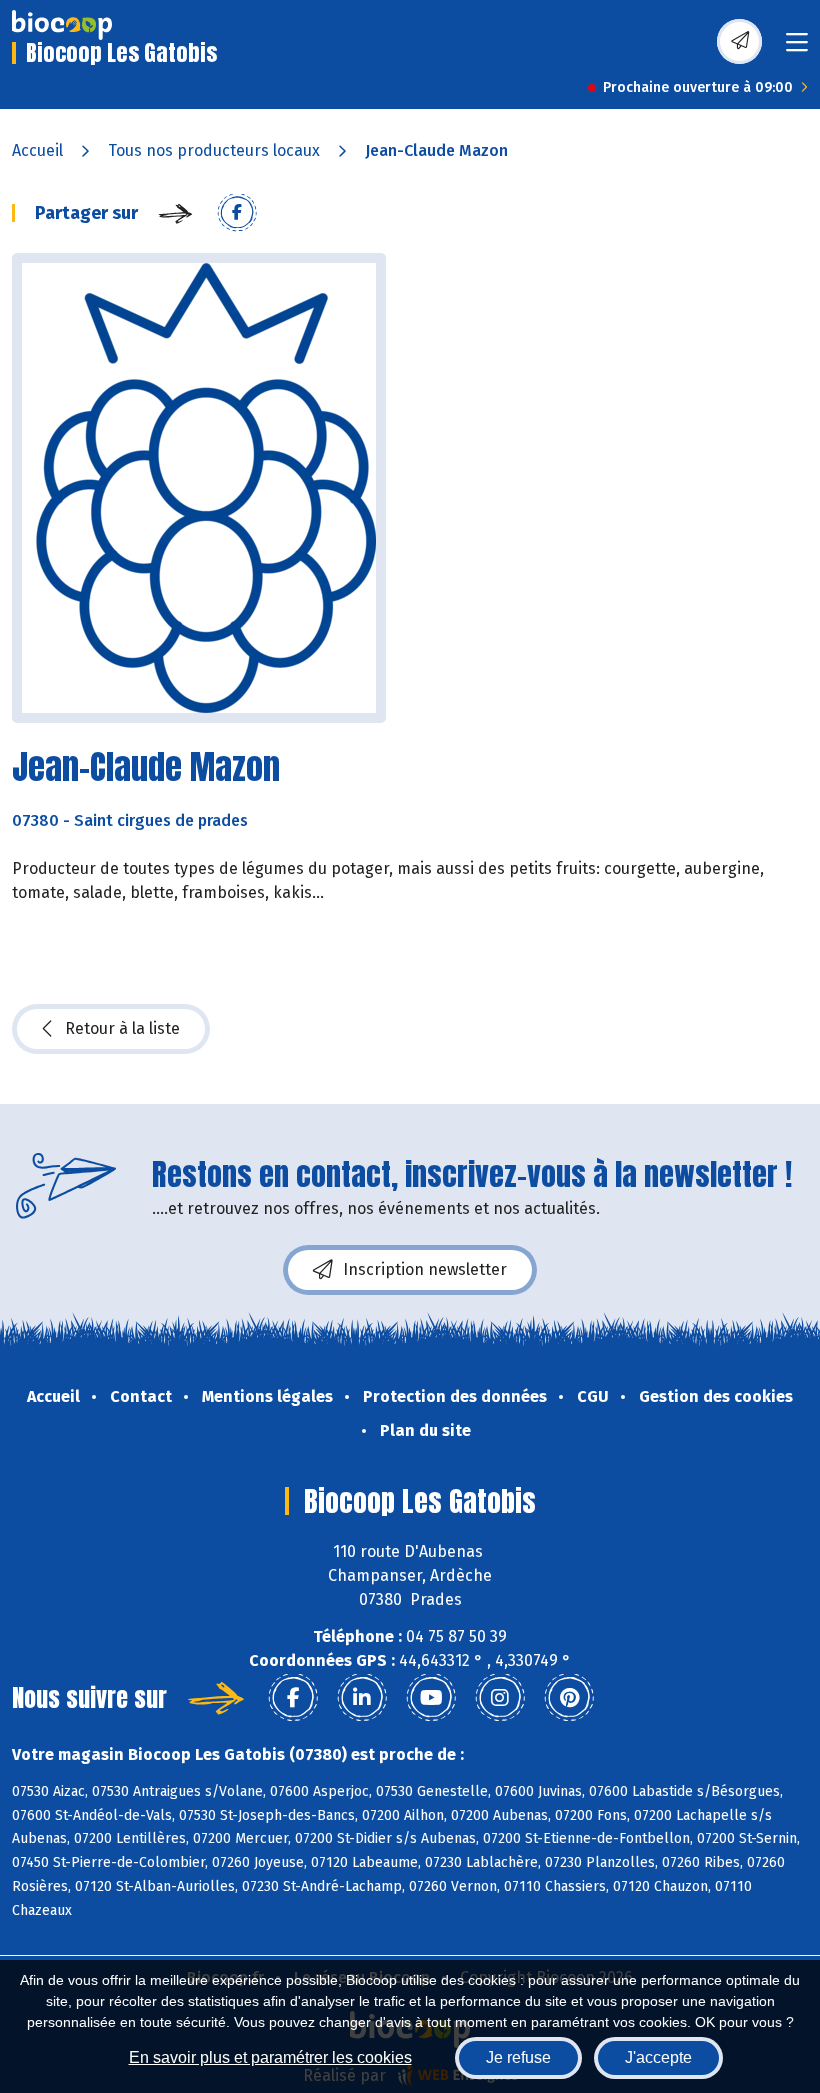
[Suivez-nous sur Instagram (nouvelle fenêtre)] (500, 1698)
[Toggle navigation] (797, 48)
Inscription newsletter (425, 1269)
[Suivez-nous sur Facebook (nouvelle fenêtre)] (293, 1698)
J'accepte (658, 2057)
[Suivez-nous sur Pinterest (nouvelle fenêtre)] (569, 1698)
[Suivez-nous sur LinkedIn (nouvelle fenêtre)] (362, 1698)
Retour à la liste (122, 1028)
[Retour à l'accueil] (62, 25)
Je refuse (518, 2057)
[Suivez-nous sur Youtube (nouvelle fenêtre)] (431, 1698)
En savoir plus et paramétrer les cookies (270, 2057)
